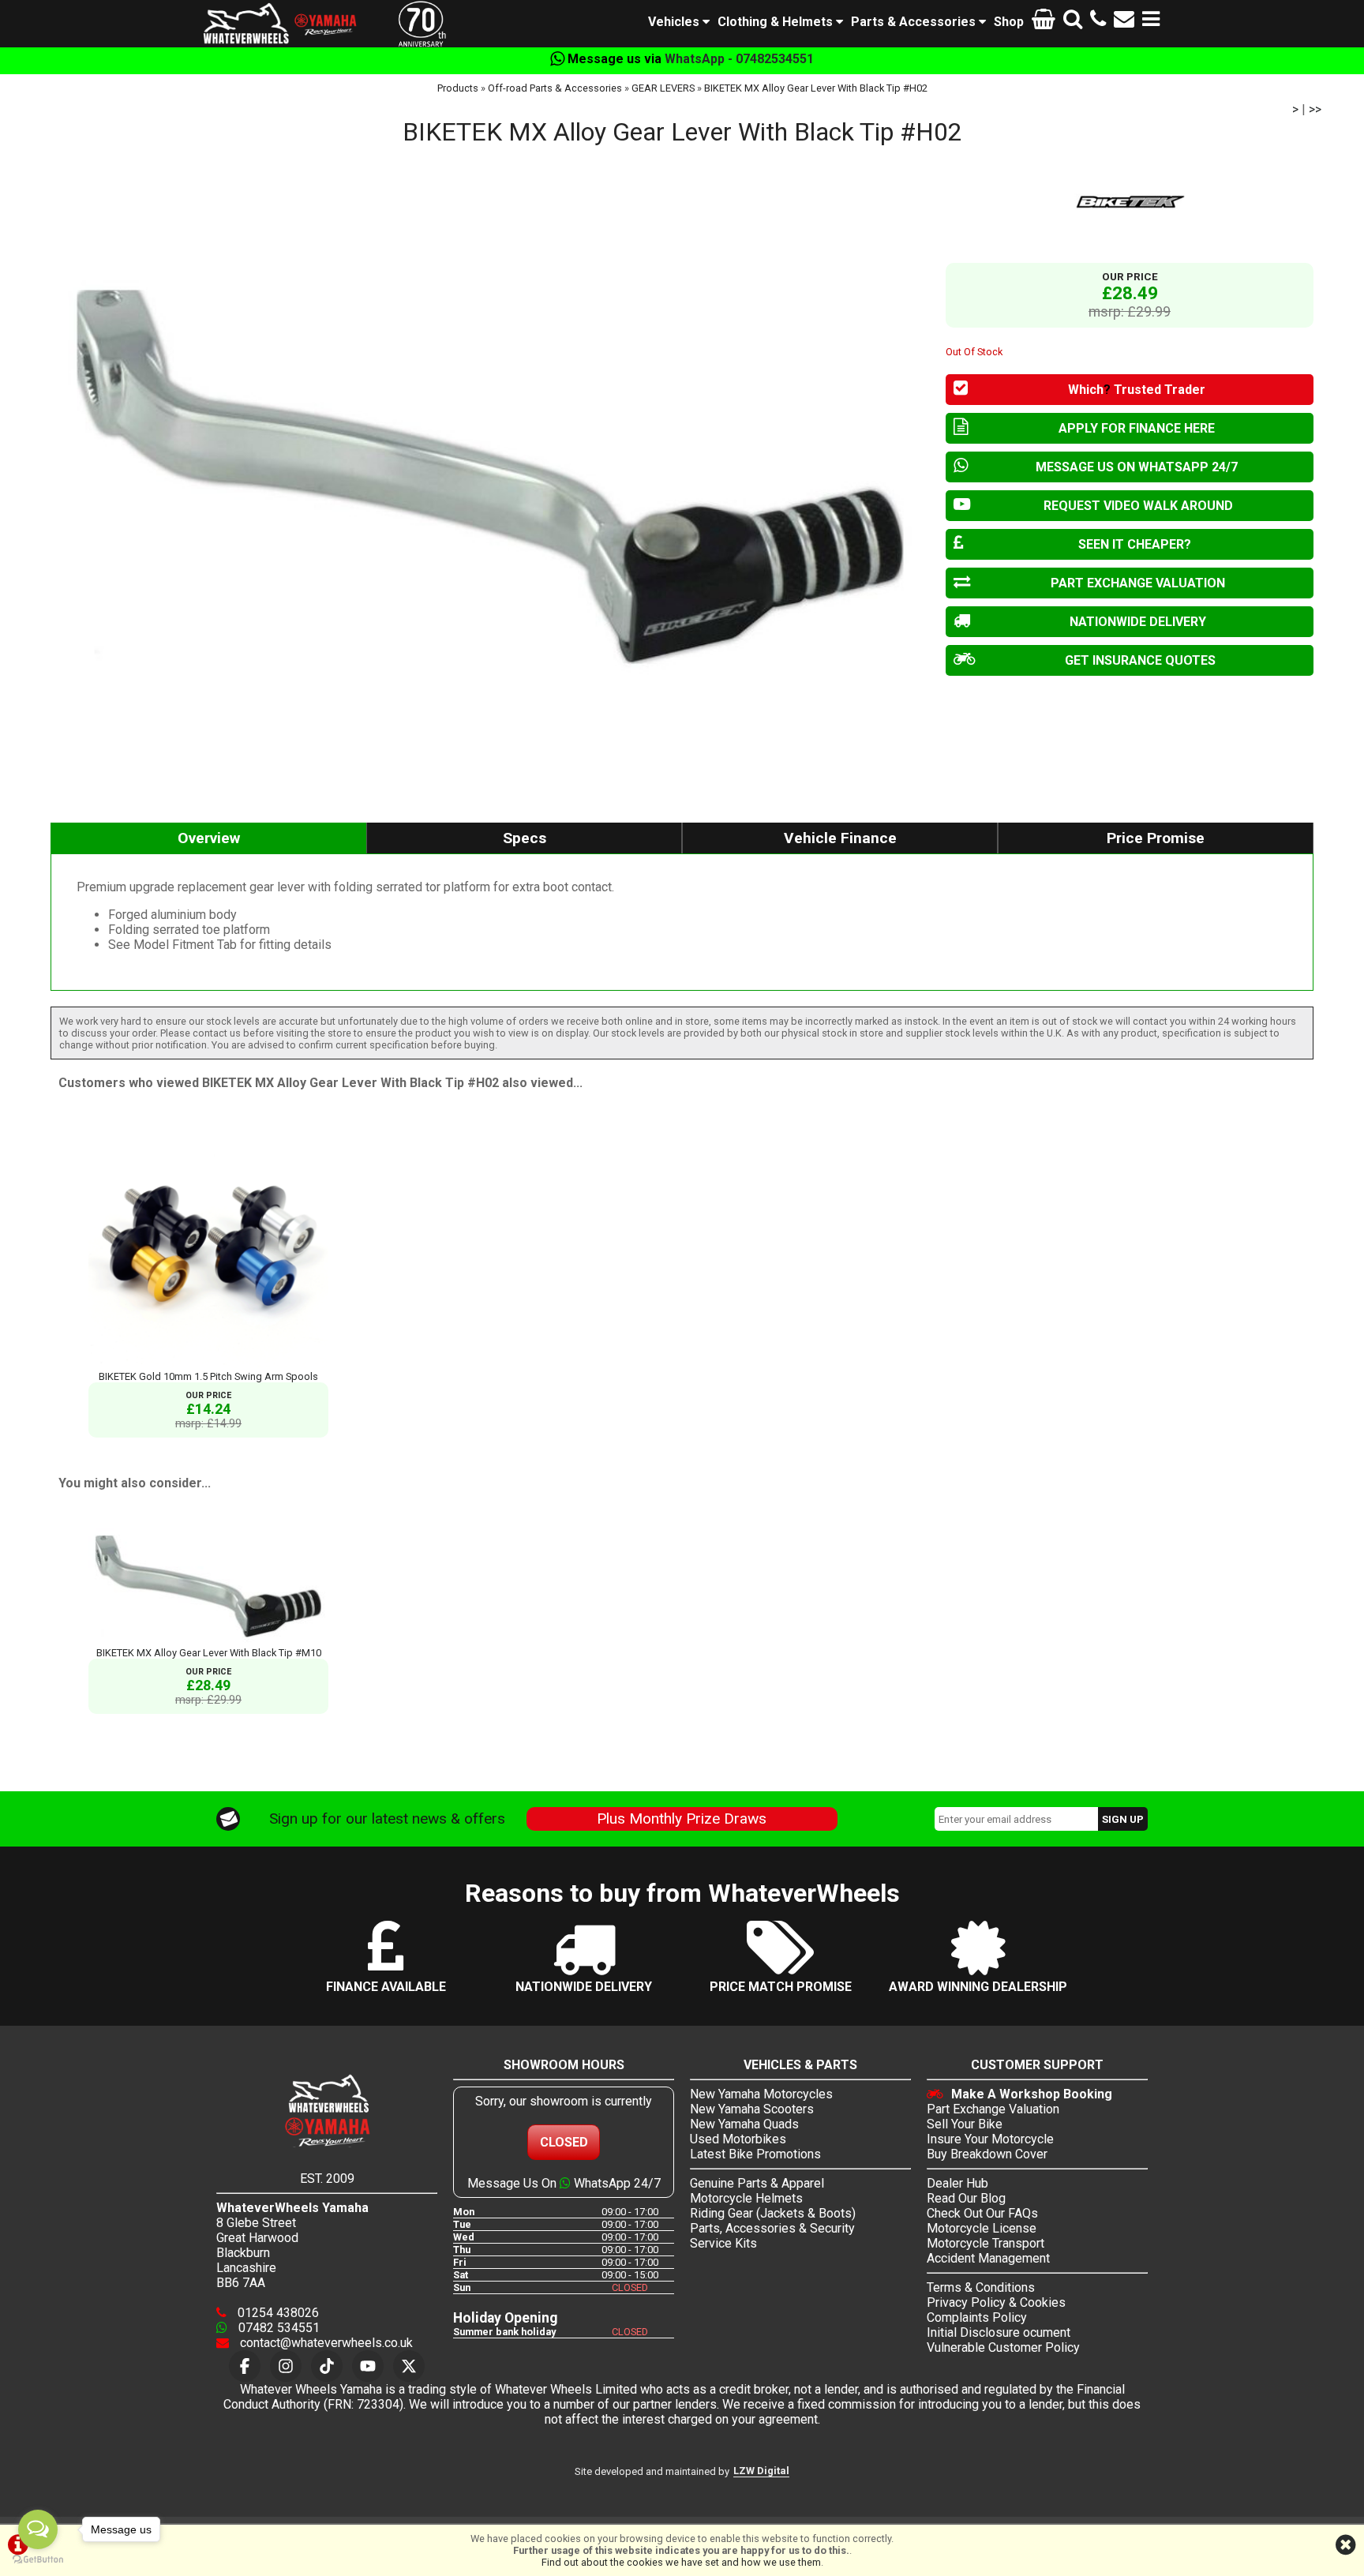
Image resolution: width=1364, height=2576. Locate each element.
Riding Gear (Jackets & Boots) (773, 2213)
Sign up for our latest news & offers (387, 1819)
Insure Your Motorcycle (990, 2139)
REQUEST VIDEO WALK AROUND (1138, 506)
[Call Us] (1098, 22)
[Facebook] (245, 2366)
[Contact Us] (1124, 22)
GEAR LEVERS (663, 88)
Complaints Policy (977, 2317)
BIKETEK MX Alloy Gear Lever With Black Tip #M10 (209, 1653)
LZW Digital (761, 2471)
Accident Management (988, 2258)
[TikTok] (327, 2366)
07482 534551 (277, 2328)
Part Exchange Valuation (993, 2109)
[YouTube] (368, 2366)
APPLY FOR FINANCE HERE (1137, 428)
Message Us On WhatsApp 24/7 (564, 2183)
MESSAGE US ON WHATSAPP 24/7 (1137, 467)
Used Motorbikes (738, 2139)
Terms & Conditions (981, 2287)
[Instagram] (286, 2366)
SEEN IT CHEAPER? (1135, 544)
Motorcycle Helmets (746, 2198)
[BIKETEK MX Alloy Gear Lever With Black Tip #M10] (208, 1641)
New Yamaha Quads (744, 2124)
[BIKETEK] (1130, 201)
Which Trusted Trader (1137, 390)
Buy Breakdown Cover (987, 2154)
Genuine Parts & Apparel (757, 2183)
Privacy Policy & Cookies (996, 2302)
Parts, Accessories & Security (772, 2228)
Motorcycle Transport (986, 2243)
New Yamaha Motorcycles (761, 2094)
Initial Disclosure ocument (999, 2332)
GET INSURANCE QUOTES (1140, 660)
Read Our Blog (966, 2198)
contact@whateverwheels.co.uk (325, 2343)
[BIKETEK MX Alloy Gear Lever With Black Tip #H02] (490, 477)
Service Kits (723, 2243)
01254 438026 (277, 2313)
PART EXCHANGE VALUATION (1138, 583)
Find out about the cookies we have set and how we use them (681, 2562)
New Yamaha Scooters (752, 2109)
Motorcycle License (982, 2228)
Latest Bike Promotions (755, 2154)
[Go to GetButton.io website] (38, 2560)
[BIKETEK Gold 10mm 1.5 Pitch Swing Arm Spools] (208, 1365)
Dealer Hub (957, 2183)
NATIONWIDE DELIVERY (1138, 622)
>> (1315, 109)
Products (458, 88)
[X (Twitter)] (409, 2366)
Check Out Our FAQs (982, 2213)
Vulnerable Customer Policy (1003, 2347)
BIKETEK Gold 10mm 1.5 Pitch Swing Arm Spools (208, 1376)
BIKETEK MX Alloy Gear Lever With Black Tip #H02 (816, 88)
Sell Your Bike (965, 2124)
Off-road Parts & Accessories (555, 88)
